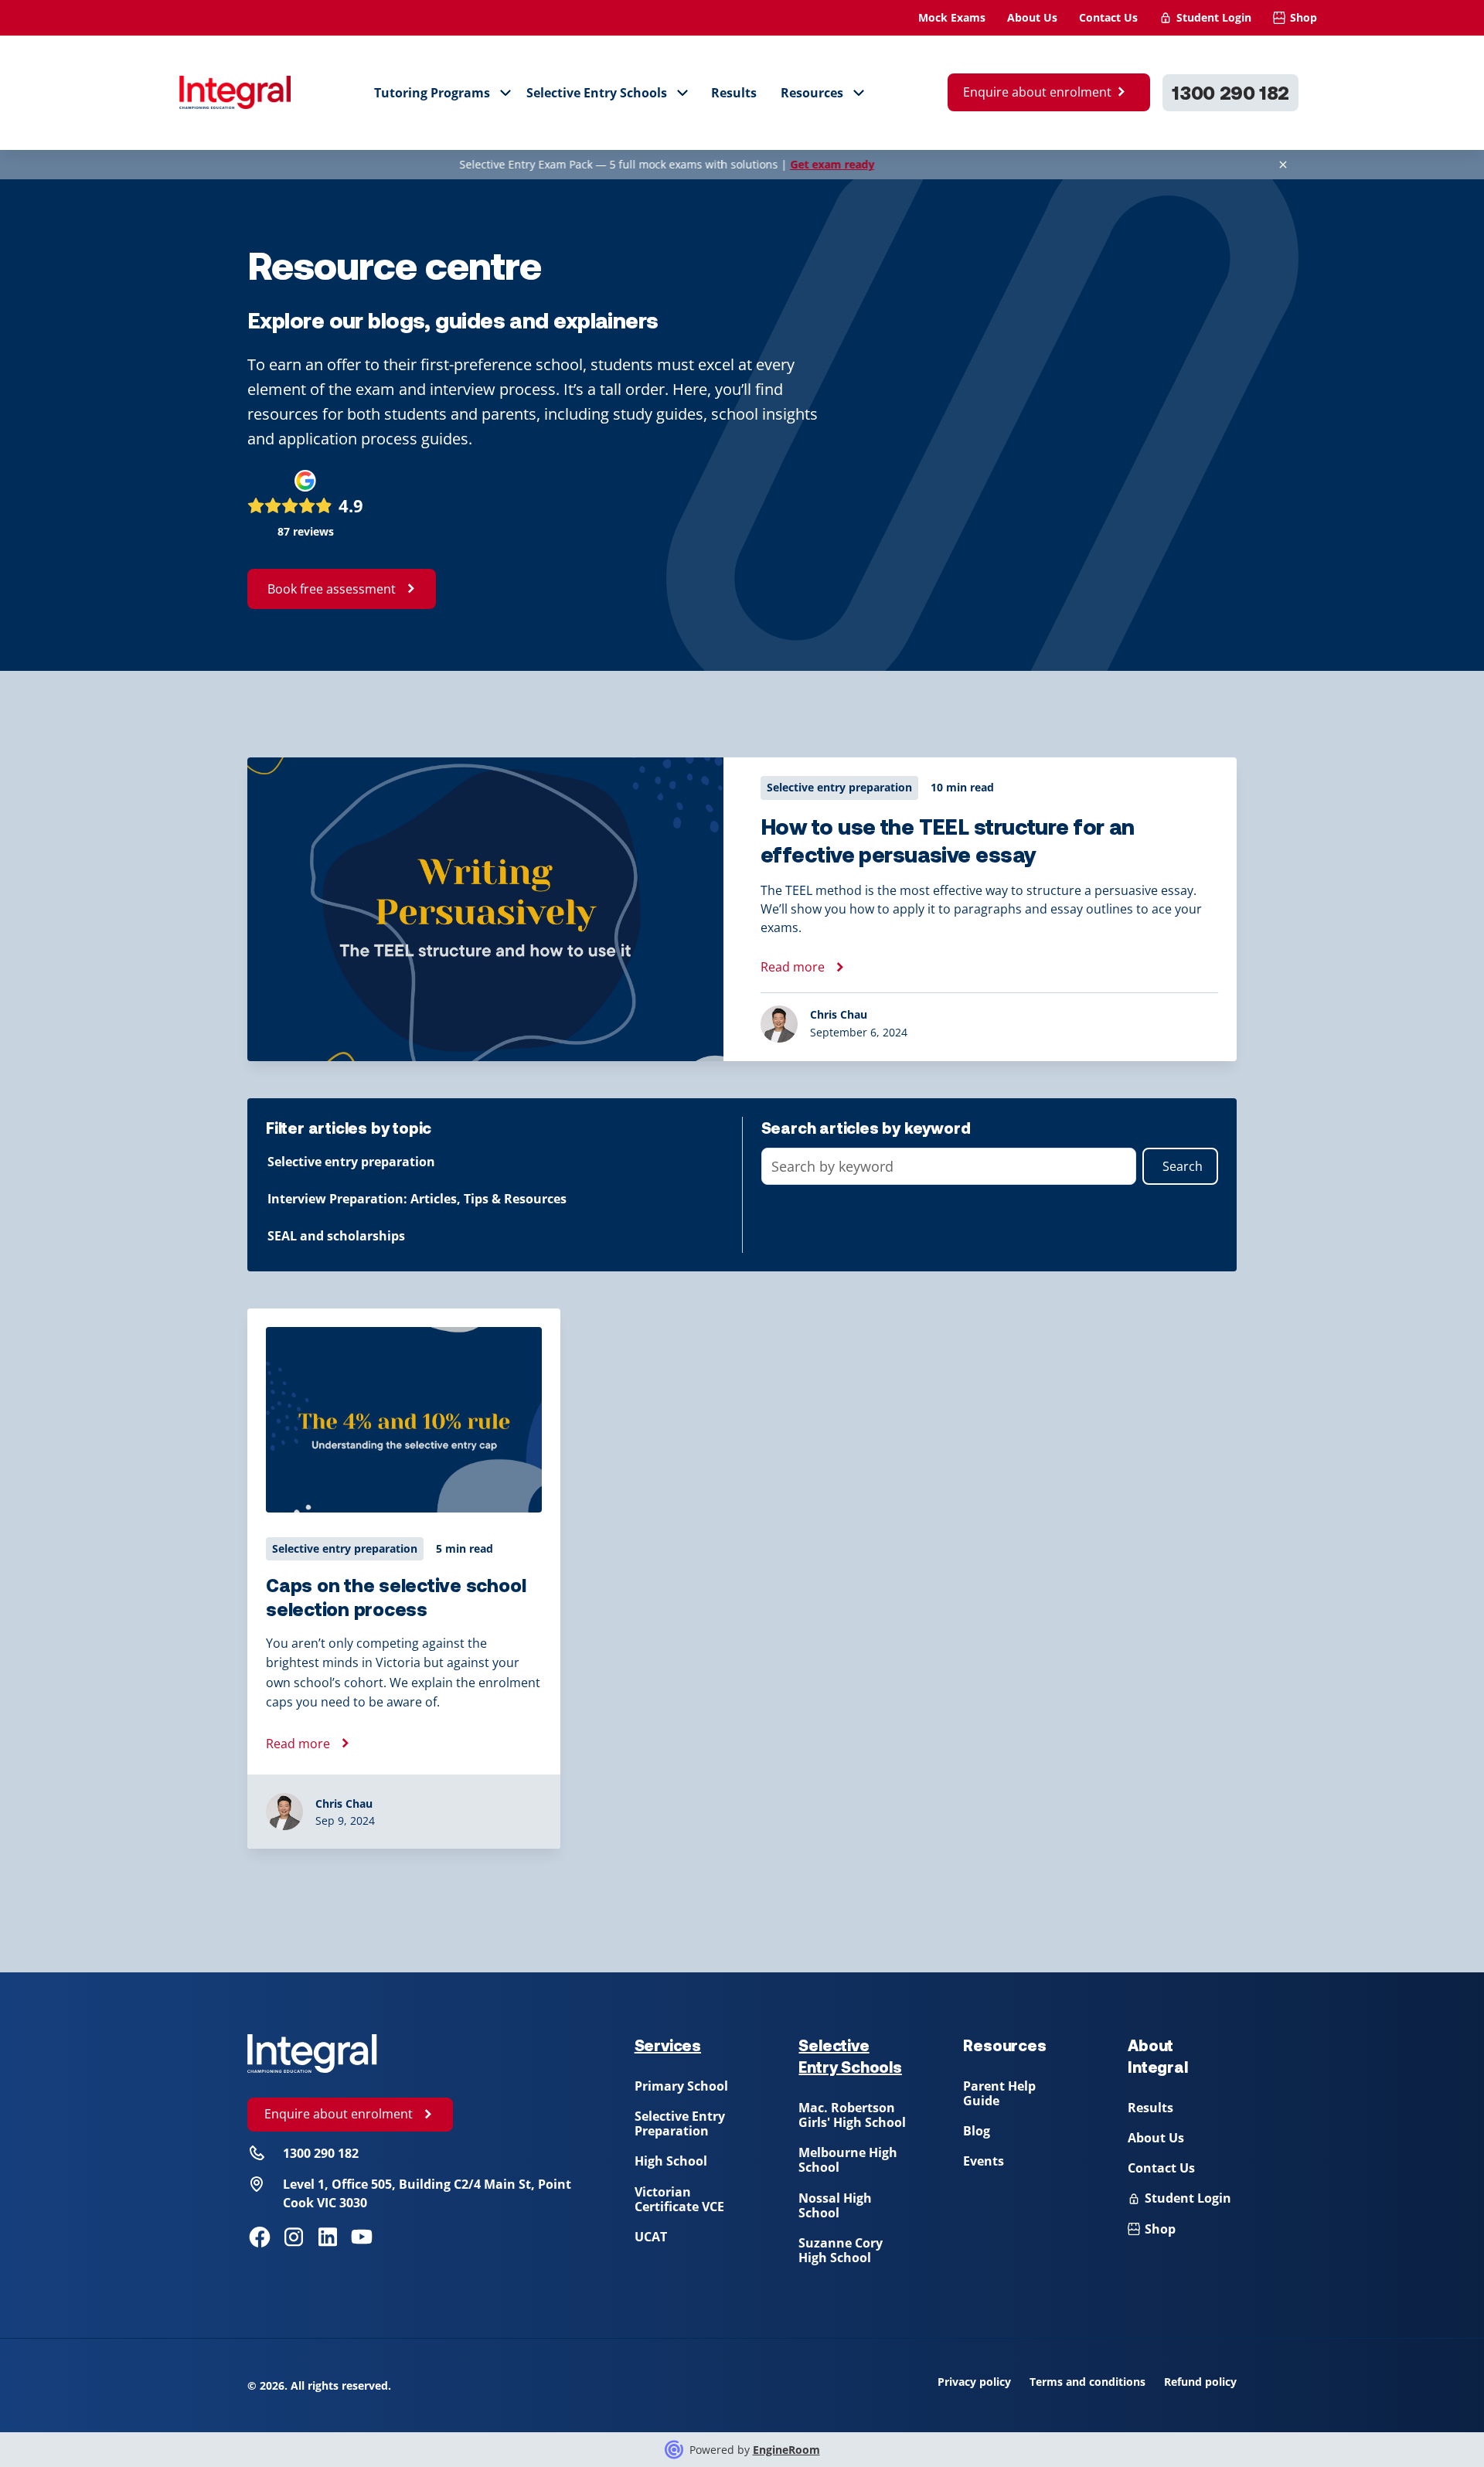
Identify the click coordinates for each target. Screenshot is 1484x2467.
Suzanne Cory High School (841, 2250)
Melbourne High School (848, 2160)
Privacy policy (974, 2382)
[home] (235, 93)
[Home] (312, 2054)
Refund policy (1200, 2382)
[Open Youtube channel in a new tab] (362, 2237)
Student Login (1214, 17)
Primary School (681, 2086)
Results (734, 93)
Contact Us (1108, 17)
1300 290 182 (1230, 92)
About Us (1032, 17)
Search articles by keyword (866, 1128)
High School (671, 2161)
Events (984, 2161)
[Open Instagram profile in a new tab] (294, 2237)
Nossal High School (835, 2205)
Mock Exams (952, 17)
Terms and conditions (1087, 2382)
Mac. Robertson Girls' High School (852, 2115)
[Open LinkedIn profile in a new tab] (328, 2237)
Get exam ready (757, 164)
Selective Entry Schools (597, 93)
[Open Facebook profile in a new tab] (260, 2237)
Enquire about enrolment (1037, 92)
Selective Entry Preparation (680, 2123)
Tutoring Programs (432, 93)
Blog (977, 2131)
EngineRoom (786, 2450)
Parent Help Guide (999, 2093)
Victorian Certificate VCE (679, 2199)
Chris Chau (344, 1803)
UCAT (651, 2237)
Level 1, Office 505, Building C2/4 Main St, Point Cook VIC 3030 (427, 2193)
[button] (443, 93)
